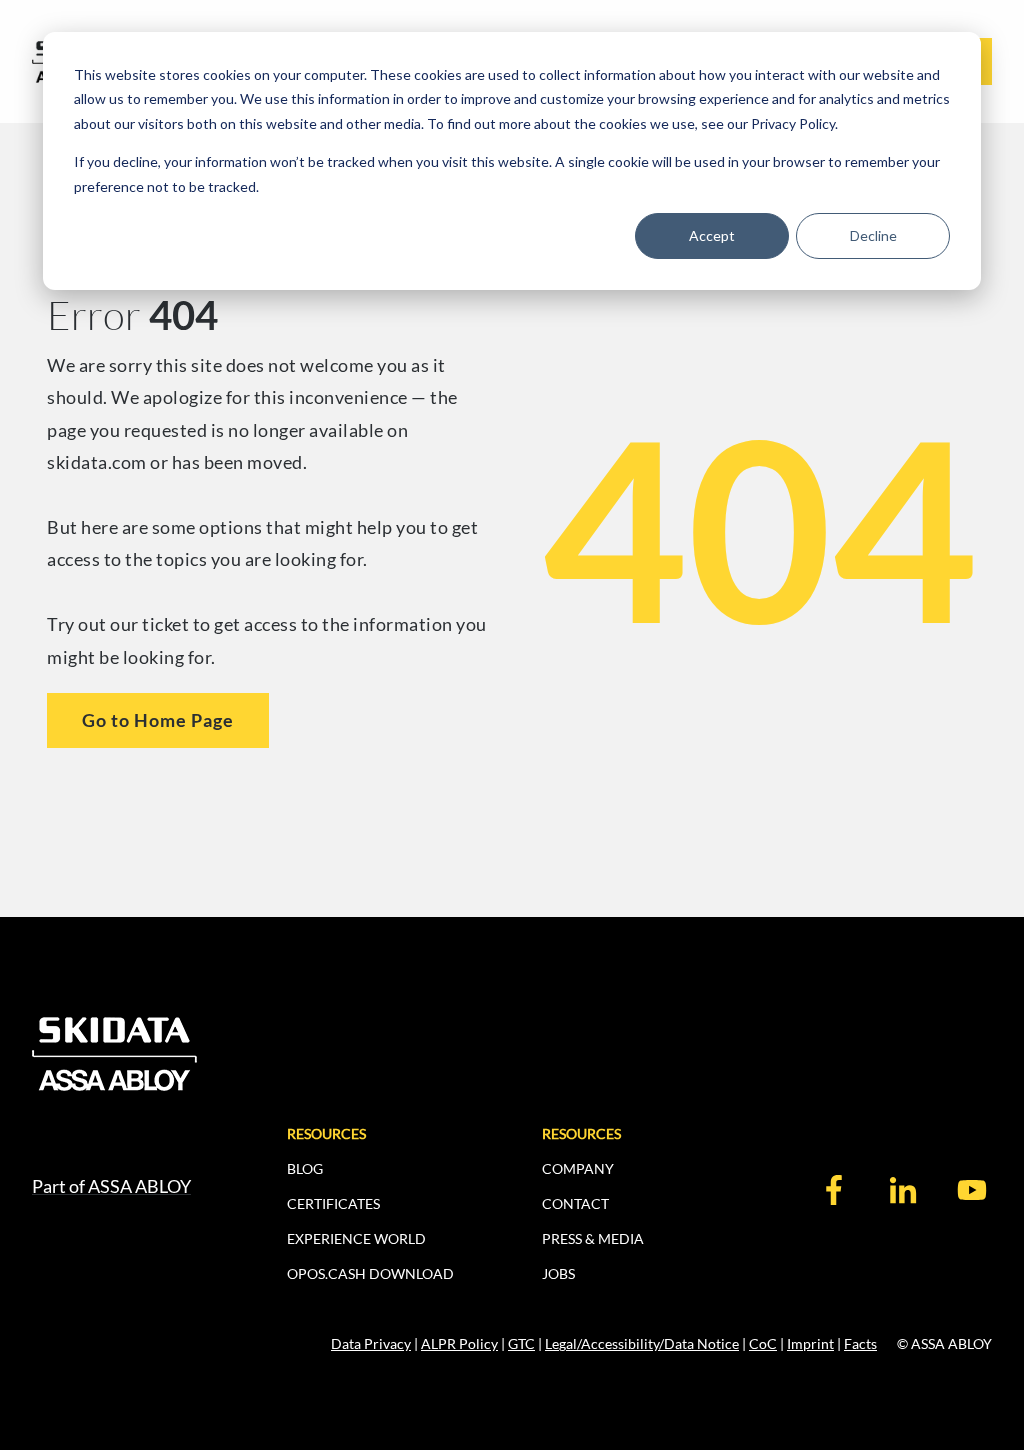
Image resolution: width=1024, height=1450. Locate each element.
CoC (763, 1343)
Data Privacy (371, 1343)
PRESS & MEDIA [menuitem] (593, 1238)
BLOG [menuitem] (305, 1168)
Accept (712, 235)
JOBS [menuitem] (558, 1273)
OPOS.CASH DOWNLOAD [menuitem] (370, 1273)
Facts (860, 1343)
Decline (873, 235)
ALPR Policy (459, 1343)
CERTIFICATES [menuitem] (333, 1203)
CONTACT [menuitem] (575, 1203)
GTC (521, 1343)
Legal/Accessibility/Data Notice (642, 1343)
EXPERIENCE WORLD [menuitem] (356, 1238)
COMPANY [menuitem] (578, 1168)
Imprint (810, 1343)
